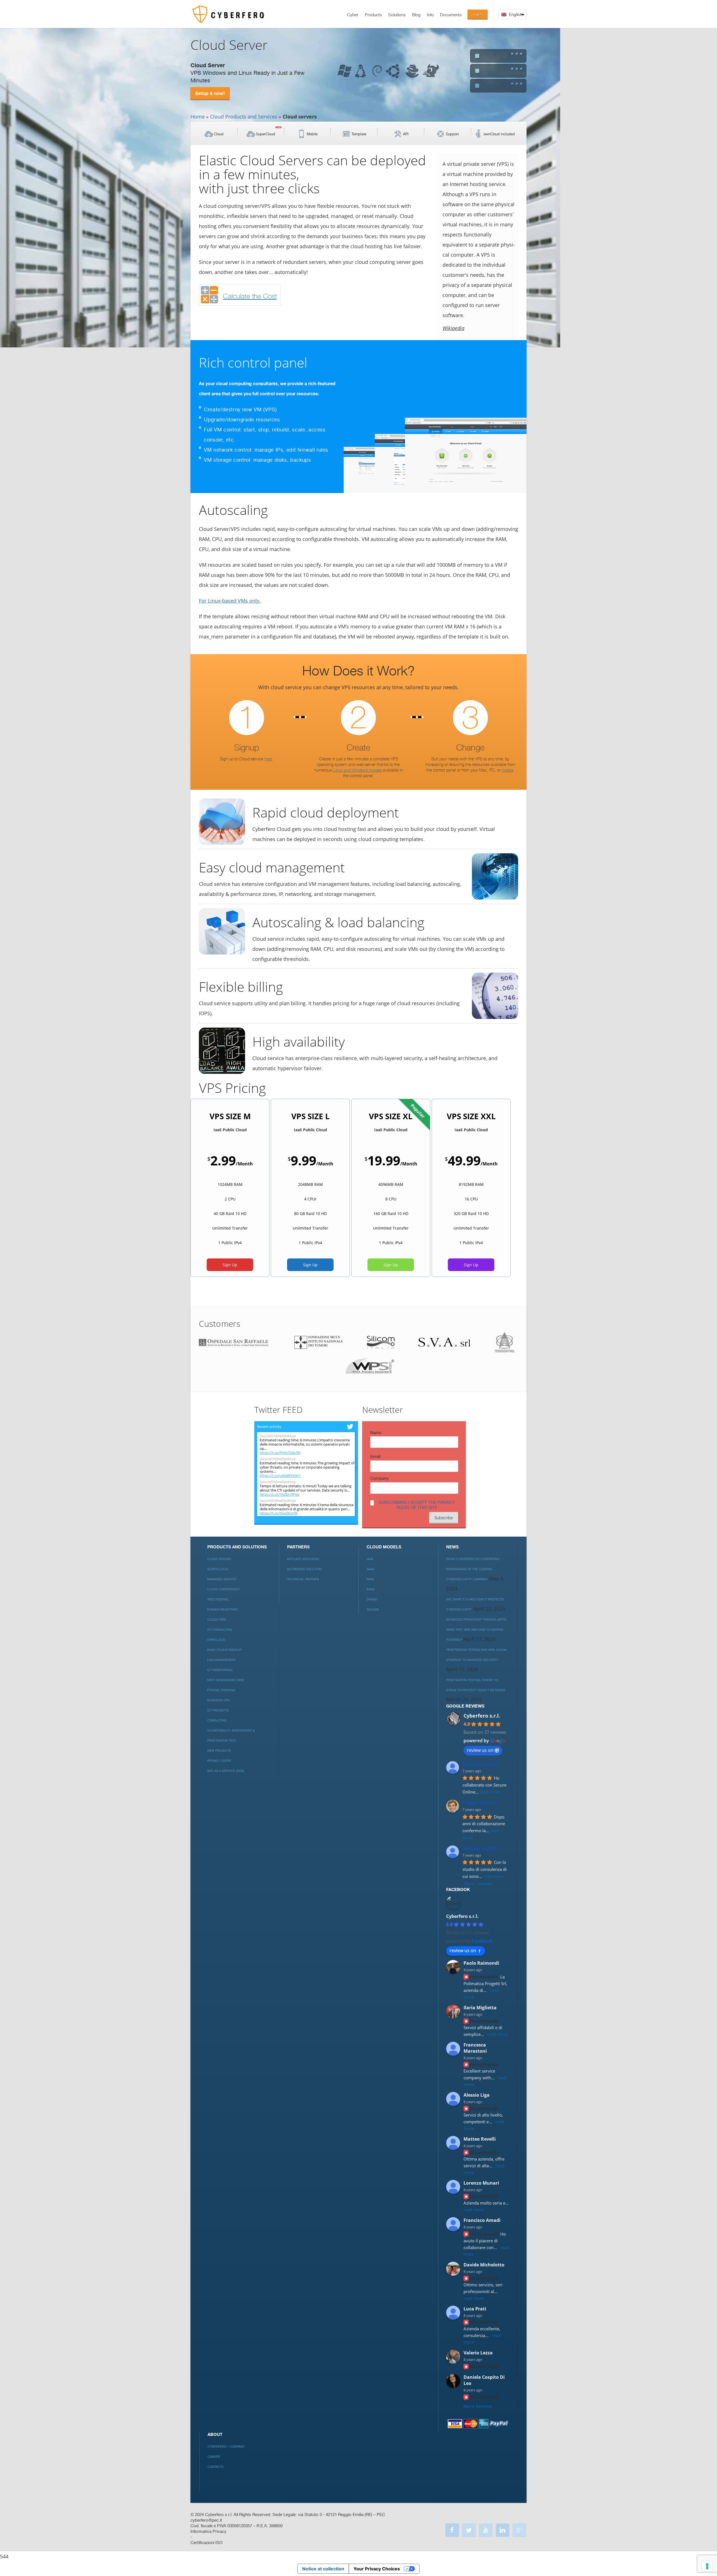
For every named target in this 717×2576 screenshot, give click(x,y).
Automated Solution (304, 1569)
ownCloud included (499, 134)
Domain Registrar (223, 1610)
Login (477, 14)
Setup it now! (210, 93)
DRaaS (372, 1600)
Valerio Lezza (478, 2353)
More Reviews (478, 2406)
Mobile (312, 134)
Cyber (353, 15)
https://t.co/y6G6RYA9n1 (280, 1476)
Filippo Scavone (480, 1803)
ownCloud (216, 1640)
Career (214, 2457)
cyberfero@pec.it (206, 2520)
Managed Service (222, 1579)
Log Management (222, 1660)
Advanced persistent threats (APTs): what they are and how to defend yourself (477, 1630)
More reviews (478, 1884)
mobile (508, 770)
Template (359, 134)
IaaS (370, 1559)
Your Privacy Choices (377, 2569)
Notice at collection (323, 2569)
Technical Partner (303, 1579)
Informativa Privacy (209, 2532)
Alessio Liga (477, 2095)
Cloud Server (219, 1559)
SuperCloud (266, 134)
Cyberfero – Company (226, 2447)
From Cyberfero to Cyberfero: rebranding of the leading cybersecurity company (473, 1569)
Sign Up (230, 1265)
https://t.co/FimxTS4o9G (280, 1453)
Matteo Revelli (480, 2139)
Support (452, 134)
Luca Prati (475, 2309)
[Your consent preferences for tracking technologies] (707, 2566)
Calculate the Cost (250, 296)
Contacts (216, 2467)
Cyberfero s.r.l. (482, 1716)
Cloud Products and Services (244, 117)
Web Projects (219, 1751)
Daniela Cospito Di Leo (484, 2380)
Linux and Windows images (357, 770)
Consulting (217, 1721)
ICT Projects (218, 1710)
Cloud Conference (224, 1589)
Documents (451, 15)
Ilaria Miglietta (480, 2008)
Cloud (219, 134)
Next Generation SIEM (225, 1680)
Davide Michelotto (484, 2265)
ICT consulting (220, 1630)
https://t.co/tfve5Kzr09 (279, 1513)
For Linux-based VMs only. (230, 601)
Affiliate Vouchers (303, 1559)
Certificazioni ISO (206, 2543)
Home (198, 117)
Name (376, 1433)
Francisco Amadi (482, 2220)
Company (380, 1479)
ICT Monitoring (220, 1670)
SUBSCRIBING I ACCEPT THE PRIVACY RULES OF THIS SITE (417, 1505)
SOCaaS (373, 1610)
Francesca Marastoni (475, 2048)
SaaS (371, 1569)
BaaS (371, 1589)
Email (375, 1457)
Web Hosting (218, 1600)
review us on (480, 1750)
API (406, 134)
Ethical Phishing (221, 1690)
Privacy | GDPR (219, 1761)
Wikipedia (453, 328)
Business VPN (218, 1700)
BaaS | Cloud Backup (224, 1650)
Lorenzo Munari (481, 2183)
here (268, 759)
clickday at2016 (479, 1848)
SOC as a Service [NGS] (226, 1771)
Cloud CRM (217, 1620)
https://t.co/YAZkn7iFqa (279, 1494)
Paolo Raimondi (481, 1963)
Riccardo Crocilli (480, 1764)
